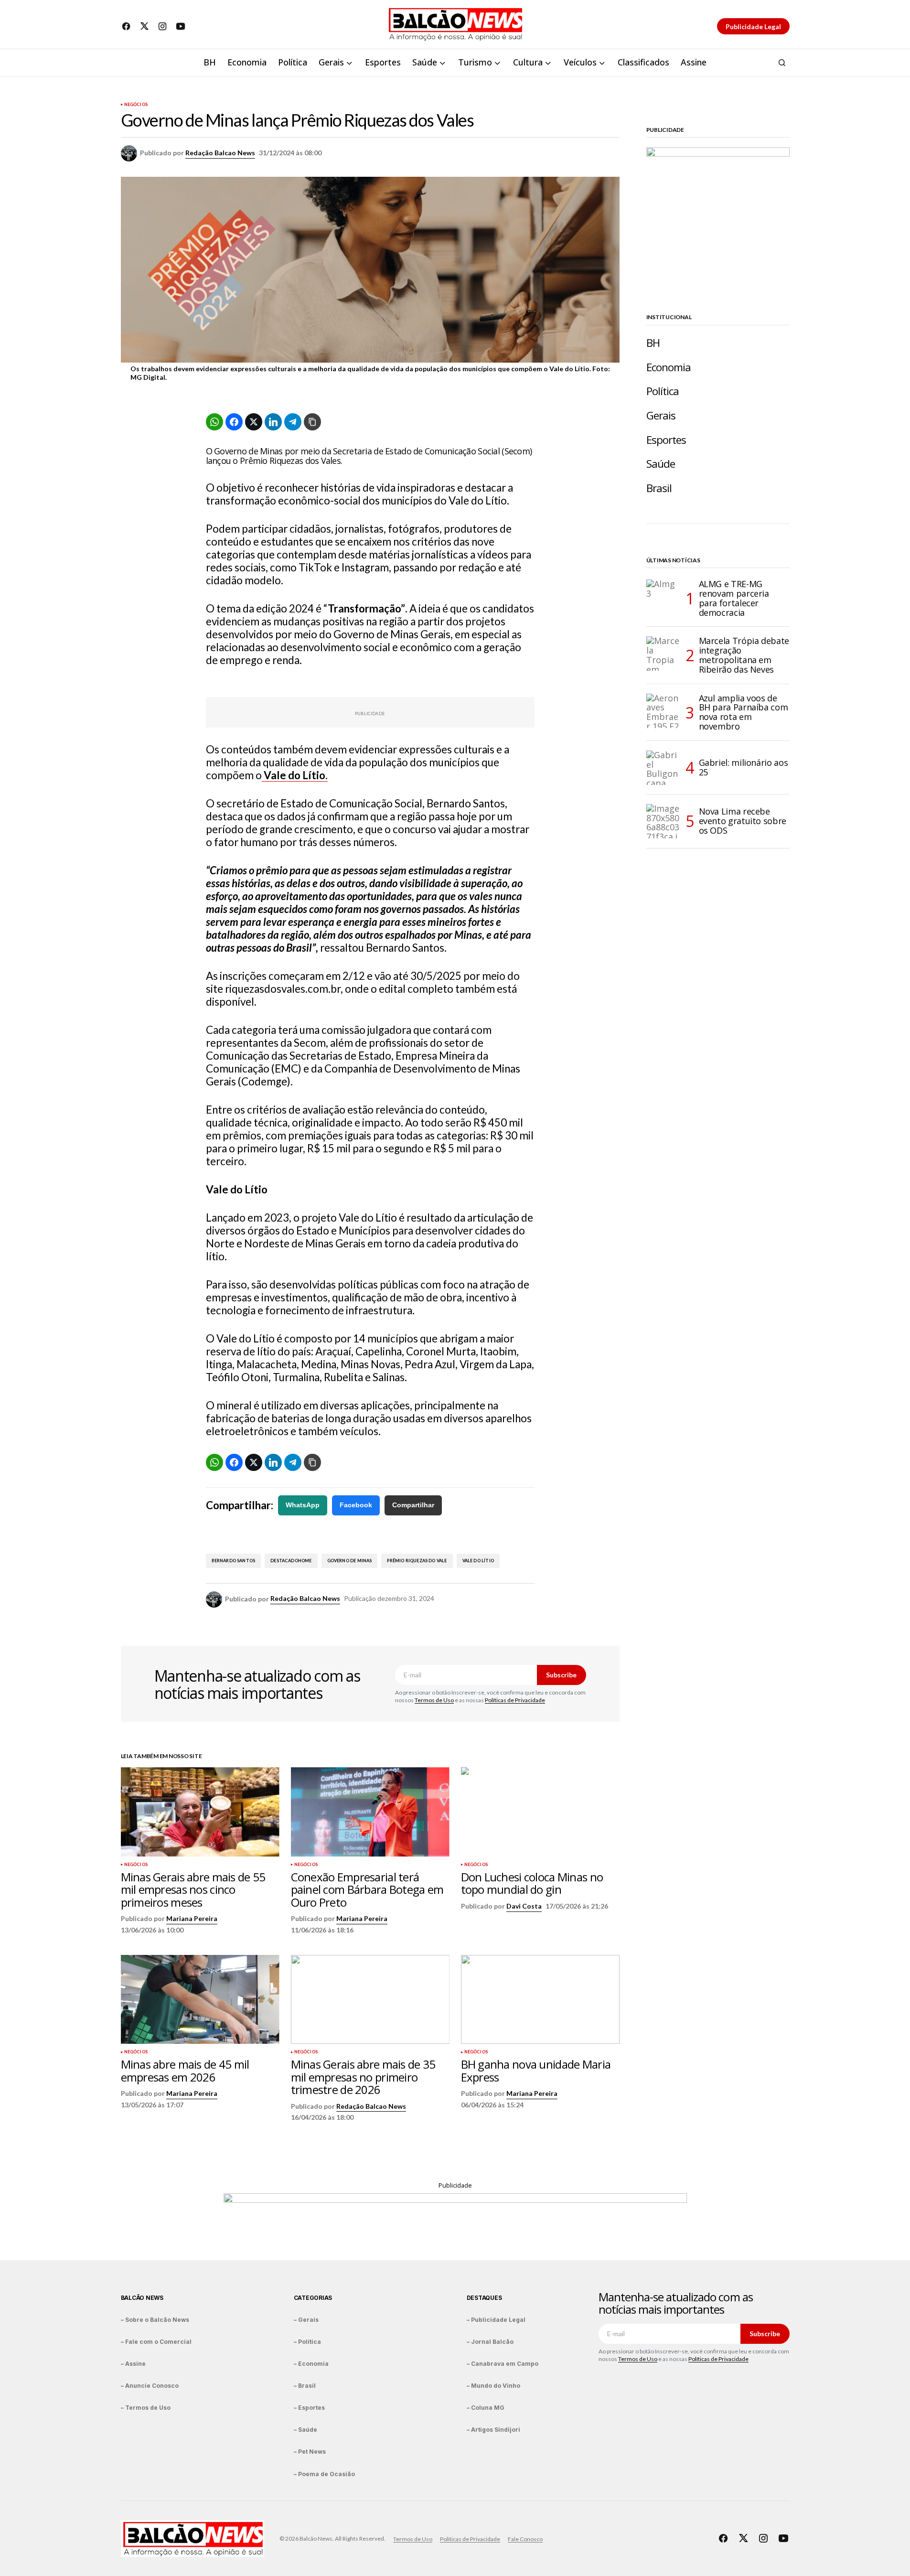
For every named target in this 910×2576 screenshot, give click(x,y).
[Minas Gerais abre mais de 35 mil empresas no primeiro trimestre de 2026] (370, 2000)
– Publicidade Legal (496, 2320)
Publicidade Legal (753, 27)
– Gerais (306, 2320)
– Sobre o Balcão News (155, 2320)
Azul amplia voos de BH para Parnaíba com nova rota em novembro (744, 713)
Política (663, 391)
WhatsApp (303, 1505)
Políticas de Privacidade (515, 1700)
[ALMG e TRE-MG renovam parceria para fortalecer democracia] (664, 597)
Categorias (313, 2298)
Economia (669, 367)
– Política (307, 2342)
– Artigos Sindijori (493, 2430)
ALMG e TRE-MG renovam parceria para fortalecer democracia (734, 598)
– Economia (311, 2364)
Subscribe (561, 1675)
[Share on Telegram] (293, 422)
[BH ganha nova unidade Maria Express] (540, 2000)
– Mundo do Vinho (493, 2386)
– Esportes (309, 2408)
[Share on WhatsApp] (214, 422)
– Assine (133, 2364)
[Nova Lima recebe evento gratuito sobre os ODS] (664, 821)
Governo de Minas (350, 1561)
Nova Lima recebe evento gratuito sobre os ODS (743, 821)
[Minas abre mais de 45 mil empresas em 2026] (200, 2000)
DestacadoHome (291, 1561)
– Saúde (305, 2430)
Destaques (484, 2298)
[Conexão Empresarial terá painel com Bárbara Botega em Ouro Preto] (370, 1812)
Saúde (661, 464)
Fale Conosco (525, 2539)
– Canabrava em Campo (503, 2364)
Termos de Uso (434, 1700)
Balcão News (142, 2298)
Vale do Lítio (478, 1561)
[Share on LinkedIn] (273, 422)
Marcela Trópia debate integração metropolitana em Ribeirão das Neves (744, 655)
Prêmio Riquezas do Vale (417, 1561)
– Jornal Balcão (490, 2342)
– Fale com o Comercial (156, 2342)
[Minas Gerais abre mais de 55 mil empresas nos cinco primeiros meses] (200, 1812)
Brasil (659, 488)
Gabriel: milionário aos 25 (744, 767)
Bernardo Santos (234, 1561)
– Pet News (310, 2452)
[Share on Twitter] (254, 422)
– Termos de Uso (146, 2408)
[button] (782, 63)
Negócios (136, 105)
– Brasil (305, 2386)
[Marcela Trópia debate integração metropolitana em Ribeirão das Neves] (664, 654)
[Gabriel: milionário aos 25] (664, 768)
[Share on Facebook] (234, 422)
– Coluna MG (486, 2408)
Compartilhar (413, 1505)
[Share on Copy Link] (312, 422)
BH (653, 343)
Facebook (356, 1505)
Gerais (661, 415)
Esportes (666, 440)
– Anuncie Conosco (150, 2386)
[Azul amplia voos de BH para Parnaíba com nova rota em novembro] (664, 711)
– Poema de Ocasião (324, 2474)
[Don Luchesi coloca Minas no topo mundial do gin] (540, 1812)
